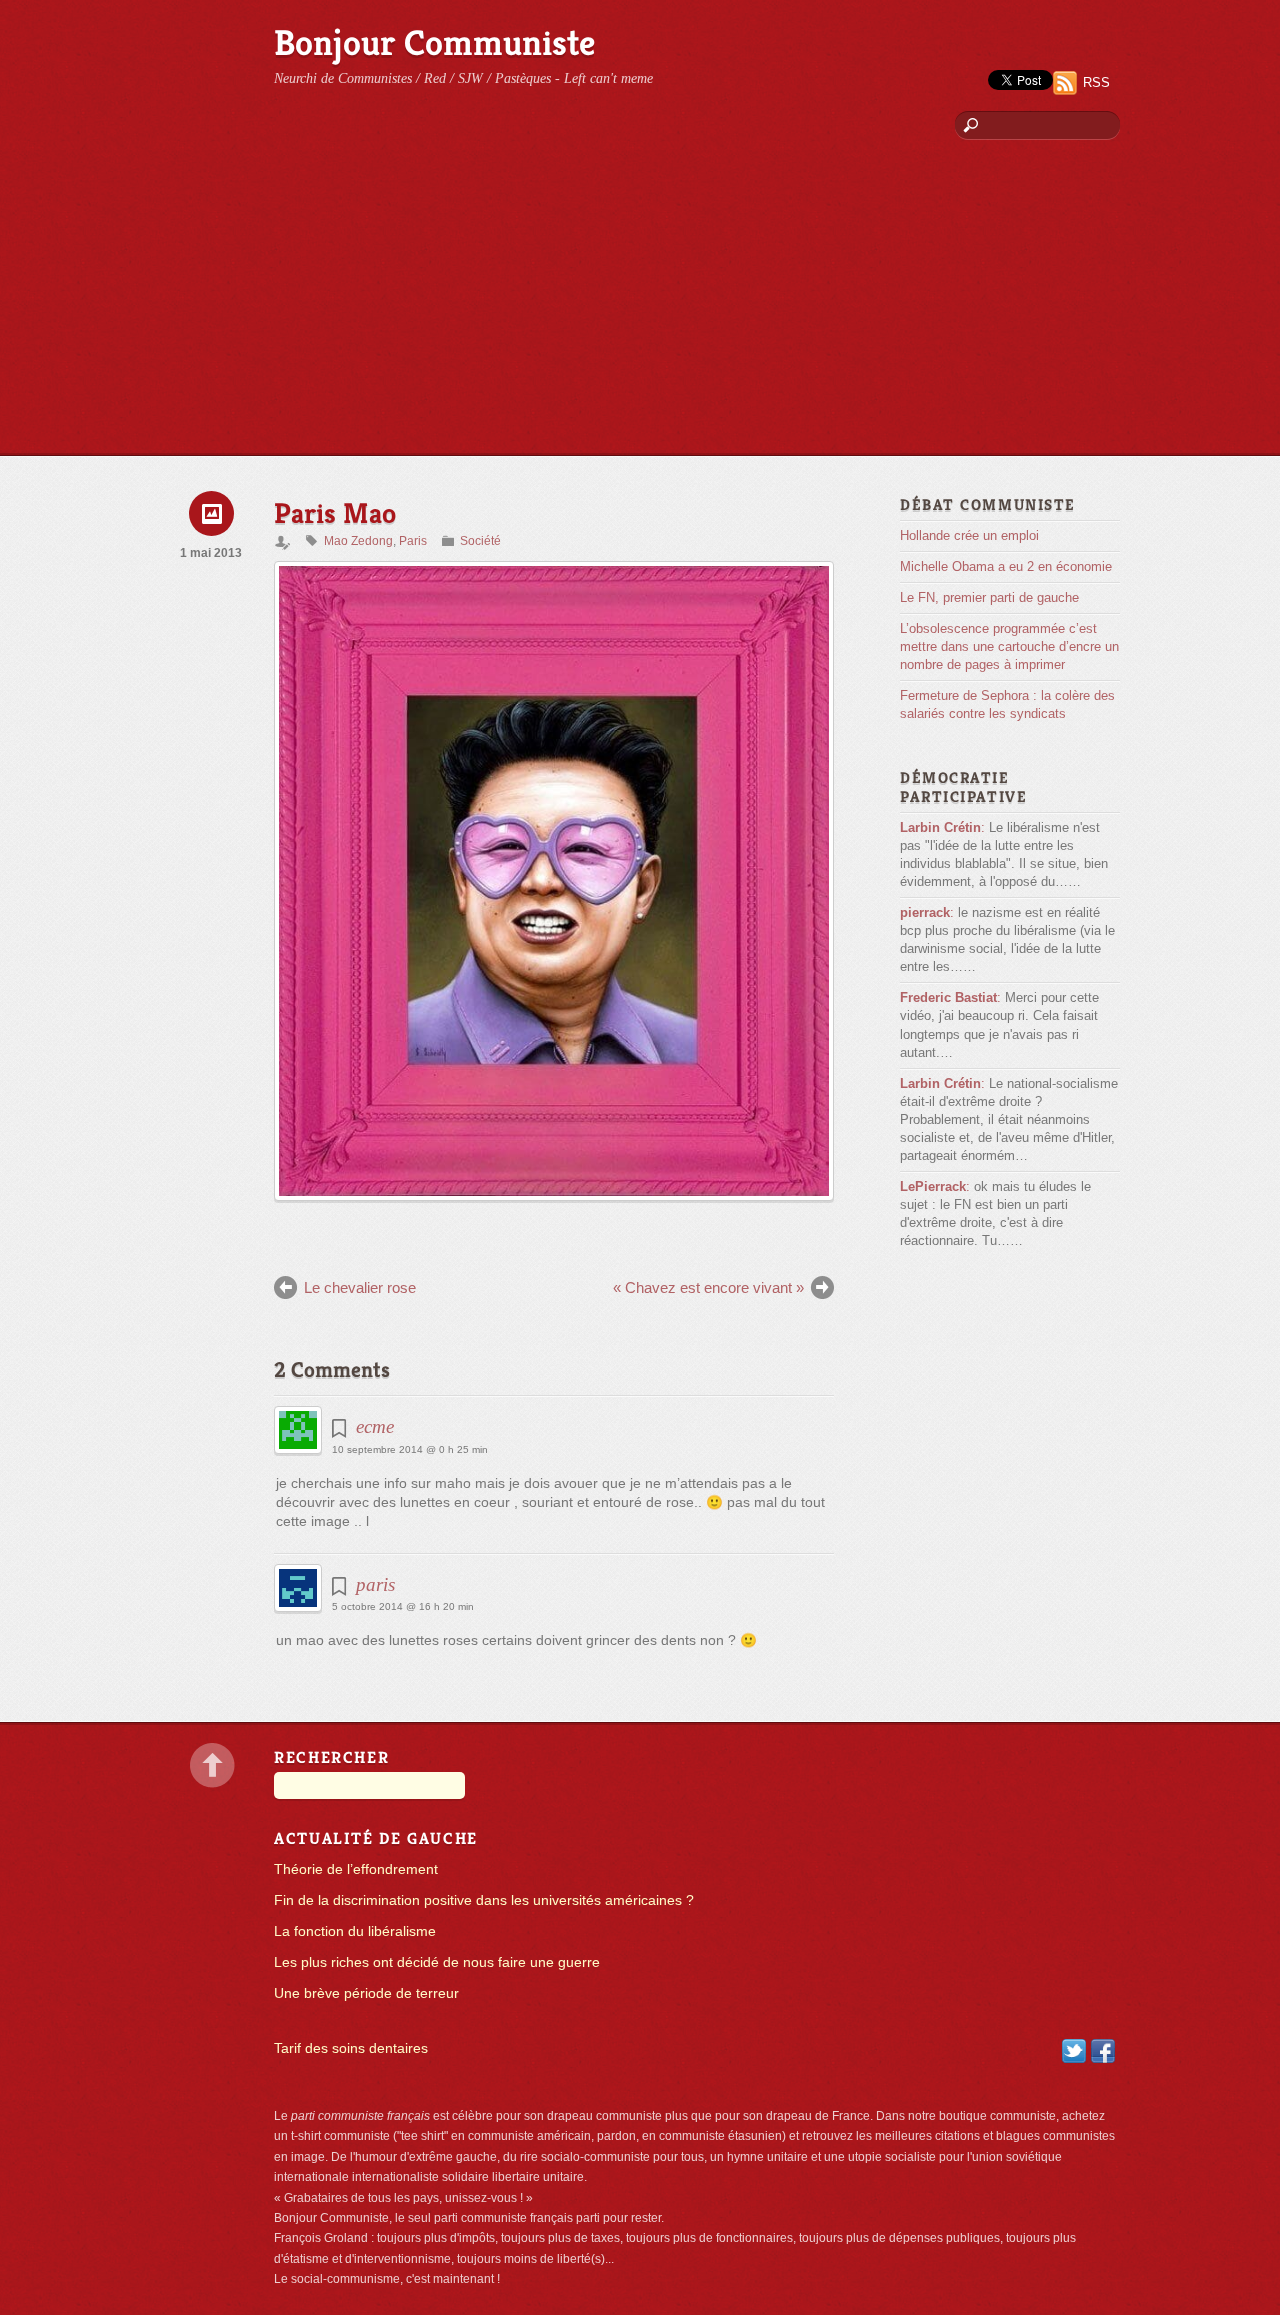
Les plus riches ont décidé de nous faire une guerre (437, 1962)
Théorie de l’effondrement (356, 1869)
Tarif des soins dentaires (351, 2048)
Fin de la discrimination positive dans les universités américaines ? (484, 1900)
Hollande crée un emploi (969, 535)
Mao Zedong (358, 541)
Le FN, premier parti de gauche (989, 597)
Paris (413, 541)
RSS (1096, 82)
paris (375, 1584)
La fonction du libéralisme (355, 1931)
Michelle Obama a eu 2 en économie (1006, 566)
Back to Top (212, 1765)
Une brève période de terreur (366, 1993)
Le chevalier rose (360, 1287)
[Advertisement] (640, 305)
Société (480, 541)
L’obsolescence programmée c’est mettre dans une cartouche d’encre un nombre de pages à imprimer (1009, 646)
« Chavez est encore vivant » (708, 1287)
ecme (375, 1426)
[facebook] (1103, 2050)
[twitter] (1074, 2050)
